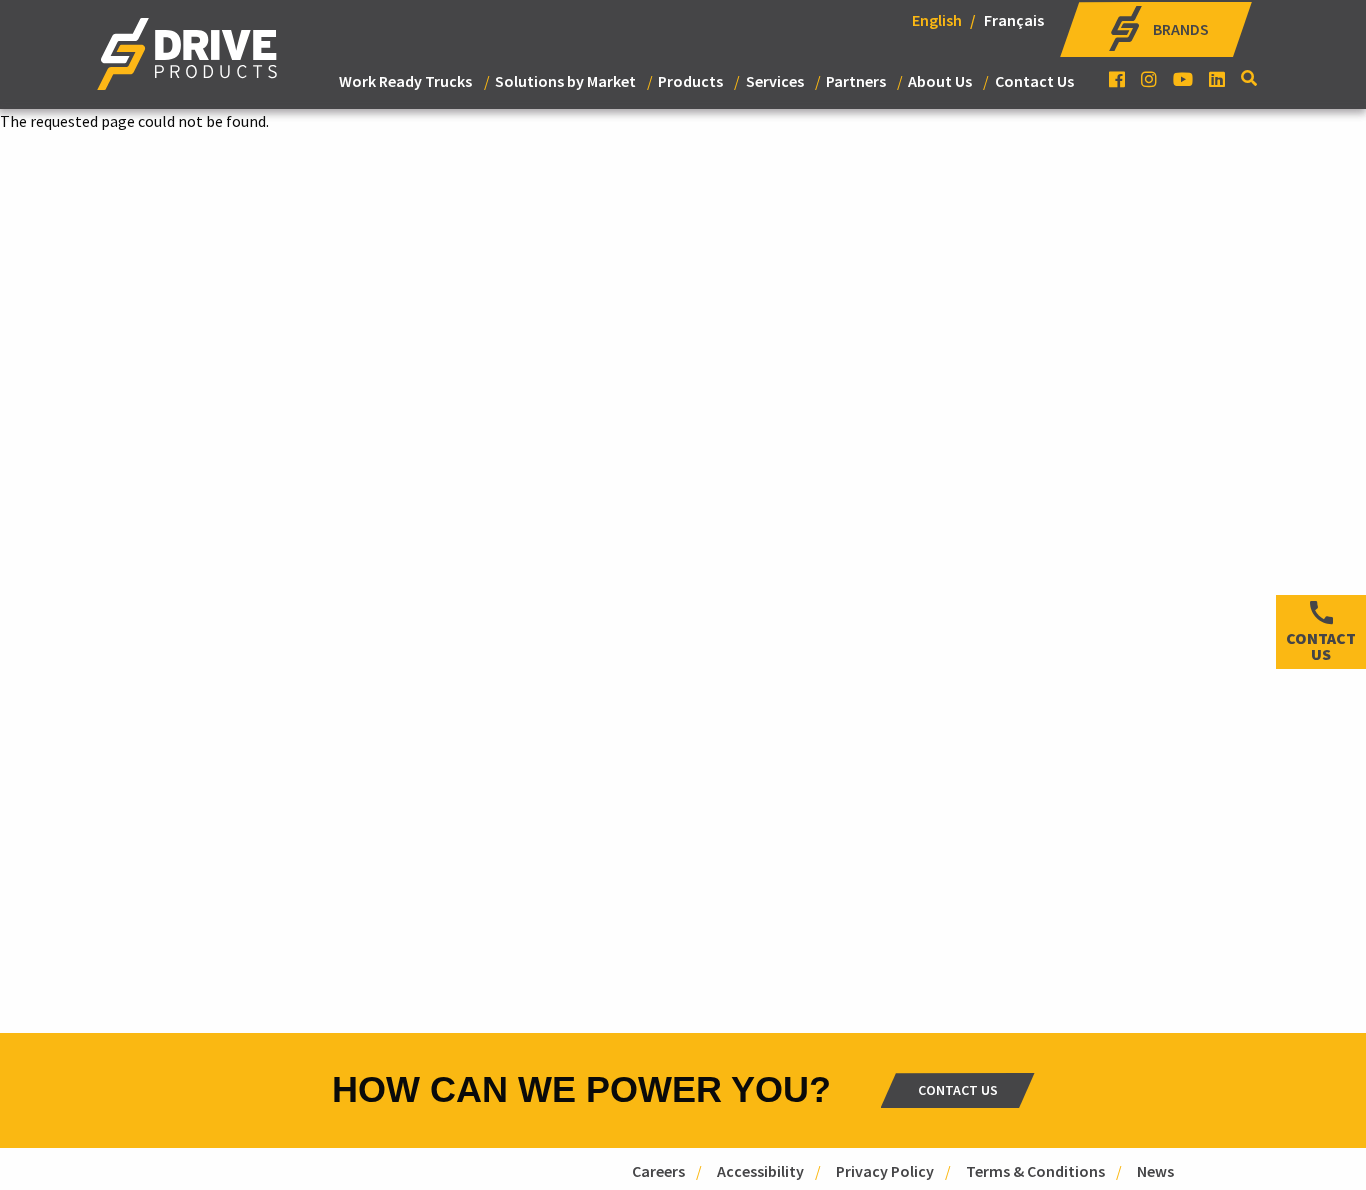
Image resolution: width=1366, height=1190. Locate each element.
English (937, 20)
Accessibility (760, 1171)
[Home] (187, 62)
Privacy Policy (885, 1171)
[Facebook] (1117, 79)
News (1155, 1171)
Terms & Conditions (1035, 1171)
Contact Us (1034, 81)
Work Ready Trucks (405, 81)
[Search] (1250, 78)
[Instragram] (1149, 79)
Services (775, 81)
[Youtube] (1183, 79)
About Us (940, 81)
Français (1014, 20)
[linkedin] (1217, 79)
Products (690, 81)
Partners (856, 81)
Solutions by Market (565, 81)
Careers (658, 1171)
